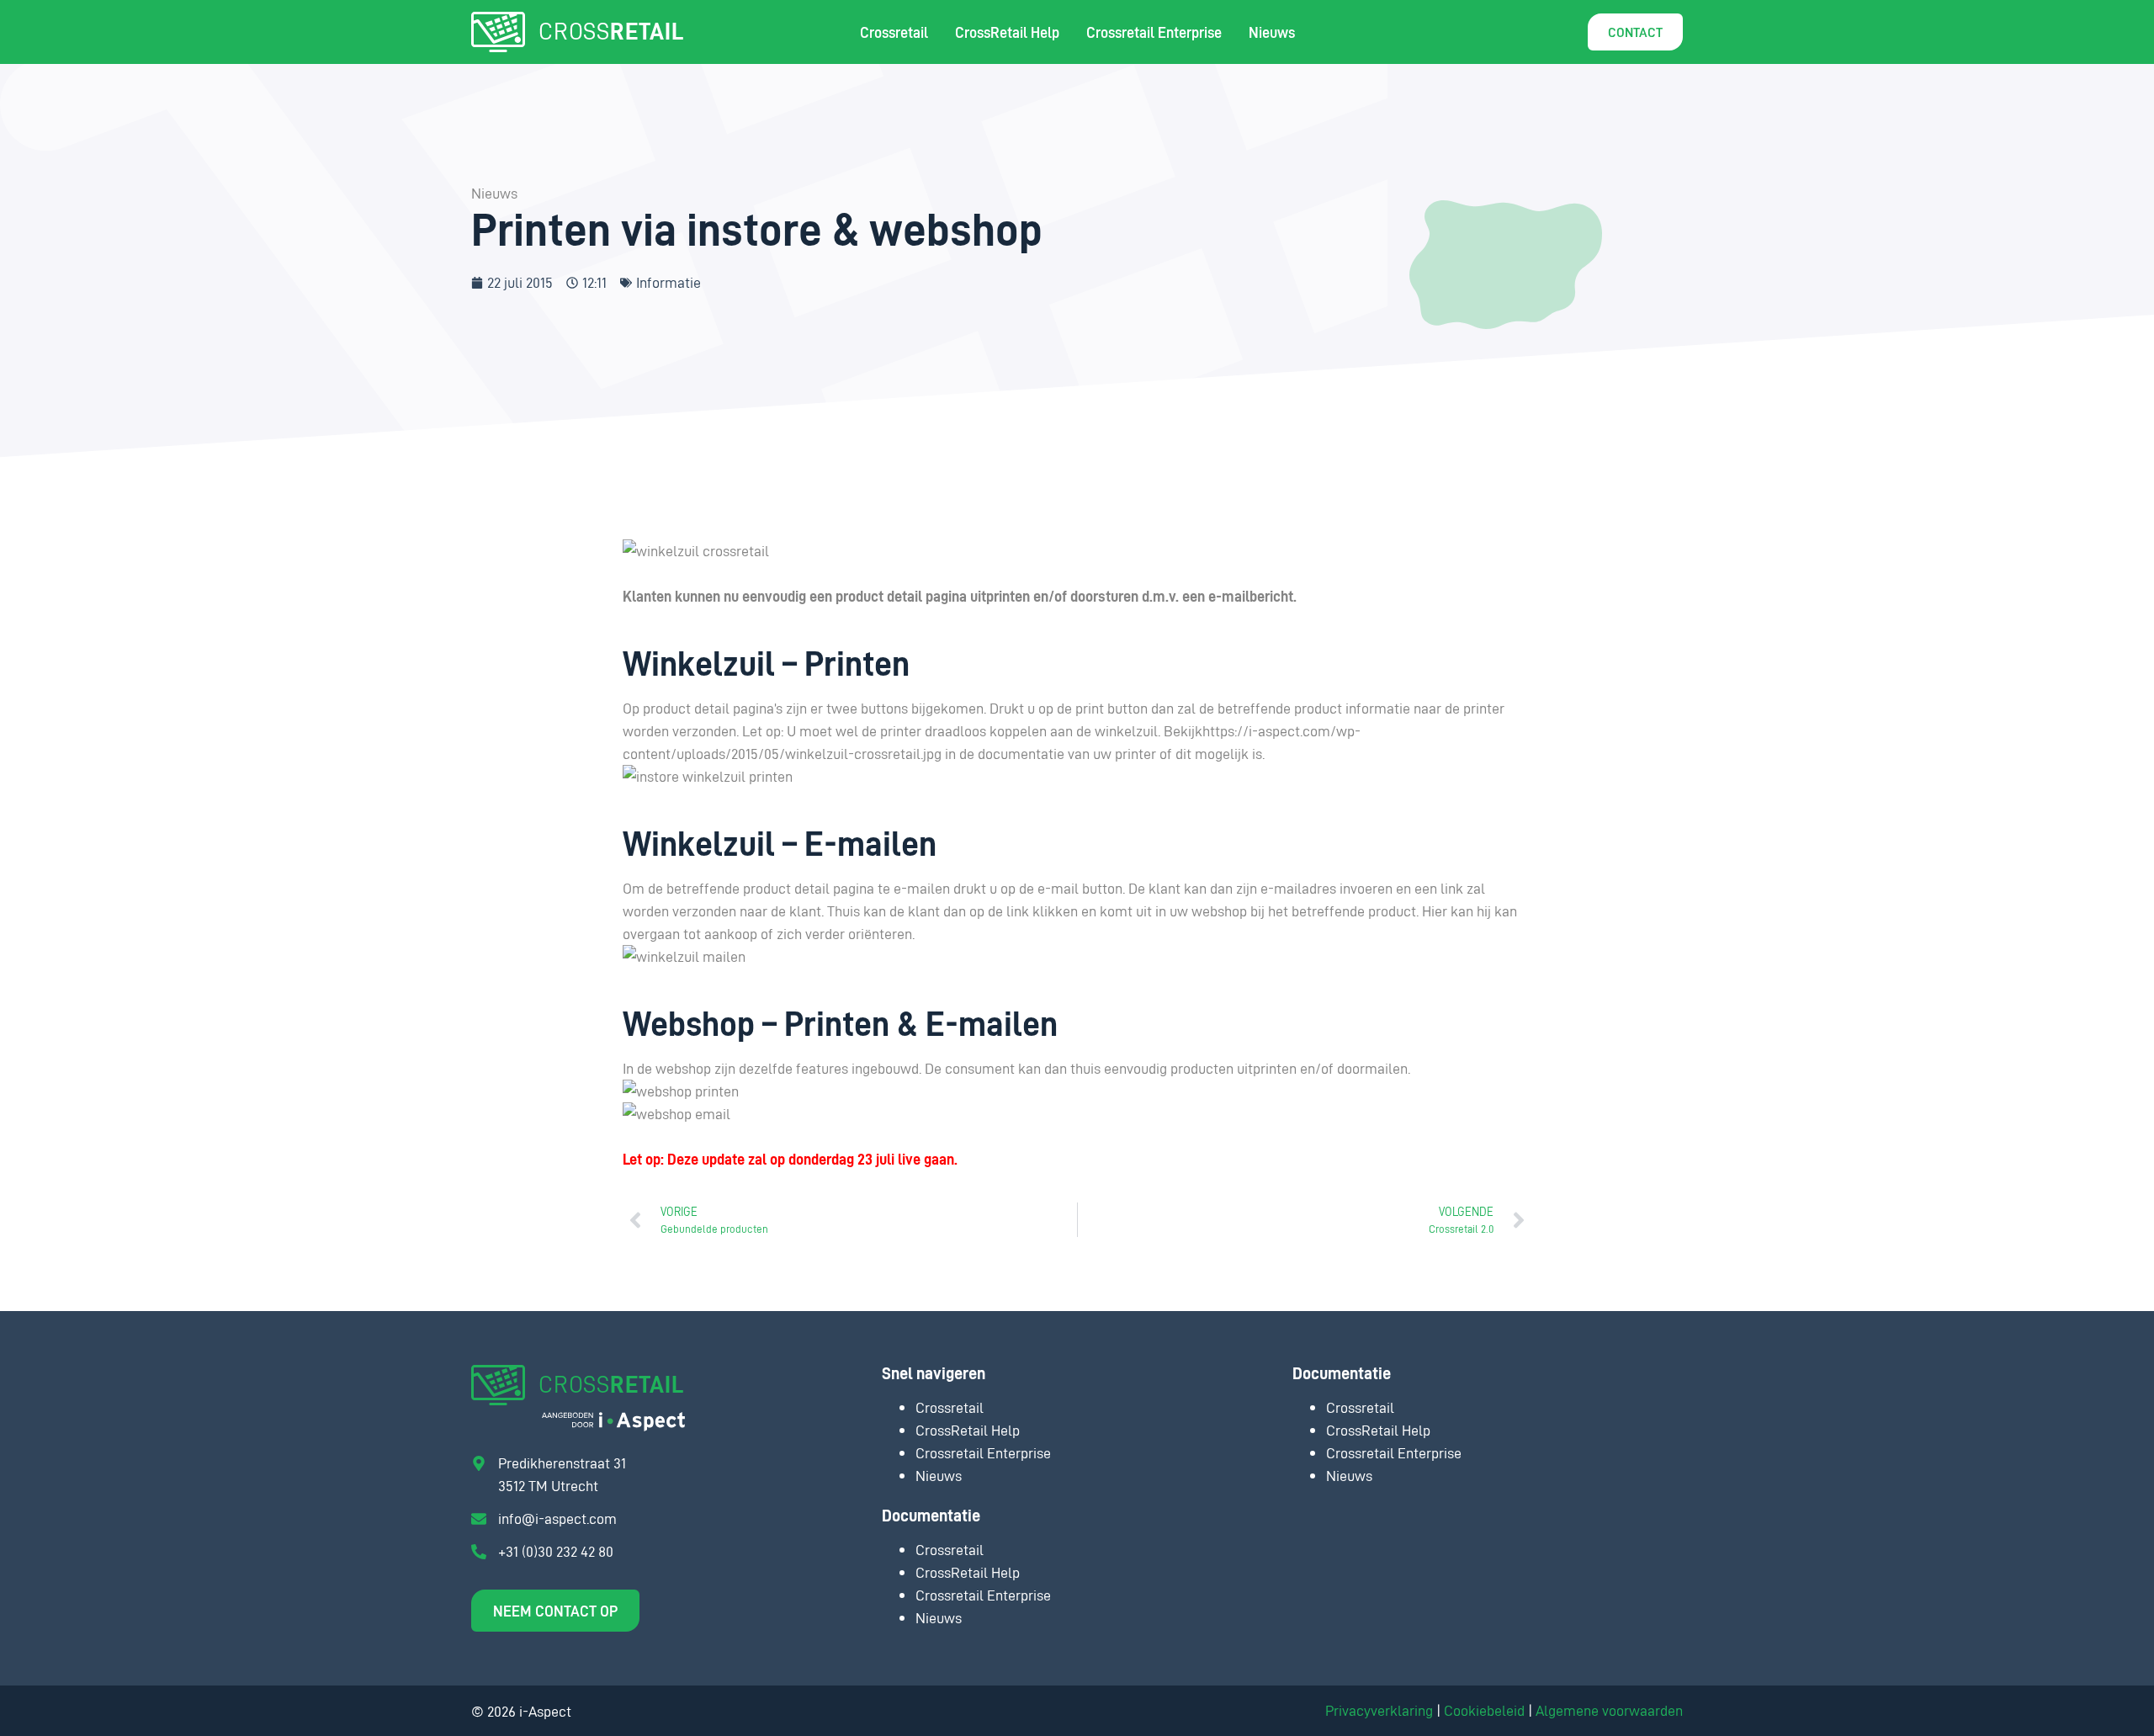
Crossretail (894, 32)
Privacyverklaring (1379, 1710)
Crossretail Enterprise (1154, 32)
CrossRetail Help (1007, 32)
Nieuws (1272, 32)
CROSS (611, 30)
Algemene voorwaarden (1609, 1710)
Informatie (668, 282)
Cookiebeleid (1484, 1710)
